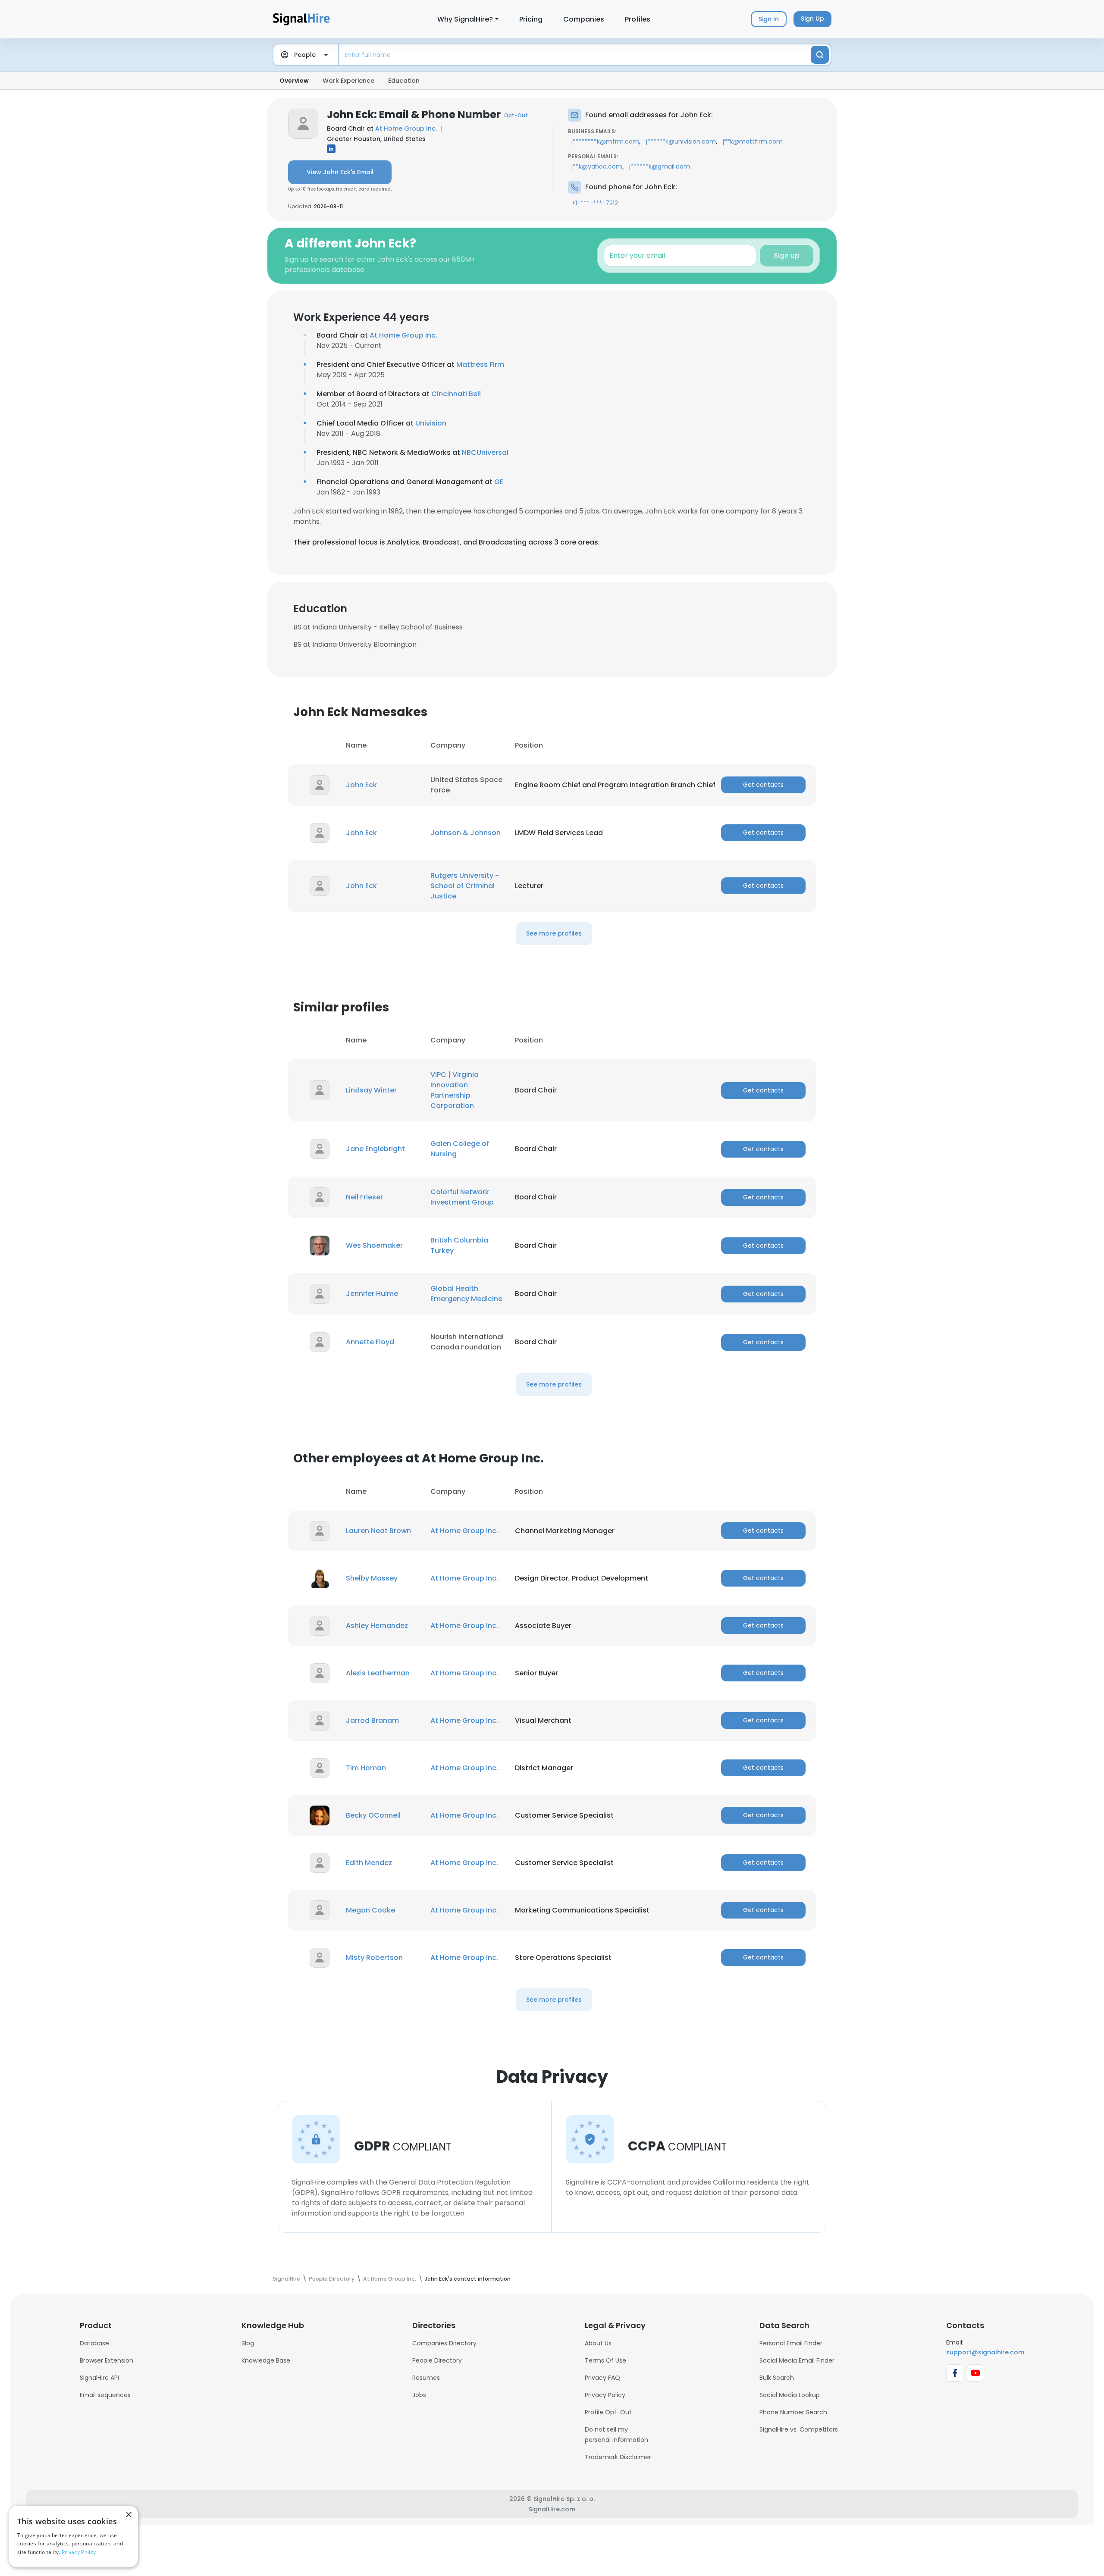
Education (404, 81)
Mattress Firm (480, 365)
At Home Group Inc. (406, 128)
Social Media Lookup (790, 2395)
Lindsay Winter (371, 1090)
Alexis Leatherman (378, 1673)
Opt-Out (516, 115)
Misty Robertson (374, 1958)
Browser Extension (107, 2360)
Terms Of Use (605, 2360)
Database (94, 2343)
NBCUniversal (485, 452)
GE (499, 482)
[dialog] (73, 2537)
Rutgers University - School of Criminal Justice (465, 886)
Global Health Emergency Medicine (466, 1294)
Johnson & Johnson (466, 833)
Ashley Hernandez (377, 1626)
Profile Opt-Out (608, 2412)
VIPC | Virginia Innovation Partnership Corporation (455, 1090)
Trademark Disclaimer (618, 2457)
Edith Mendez (369, 1863)
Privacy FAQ (602, 2378)
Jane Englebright (375, 1149)
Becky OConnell (373, 1815)
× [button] (128, 2515)
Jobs (419, 2395)
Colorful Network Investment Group (462, 1197)
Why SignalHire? (465, 19)
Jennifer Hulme (372, 1294)
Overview (294, 81)
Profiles (638, 19)
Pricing (531, 19)
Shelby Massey (372, 1578)
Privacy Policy (605, 2395)
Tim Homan (366, 1768)
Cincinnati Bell (456, 394)
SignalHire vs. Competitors (799, 2429)
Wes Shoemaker (374, 1245)
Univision (431, 423)
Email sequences (105, 2395)
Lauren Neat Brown (378, 1531)
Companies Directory (444, 2343)
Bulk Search (777, 2378)
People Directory (437, 2360)
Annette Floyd (370, 1342)
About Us (598, 2343)
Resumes (426, 2378)
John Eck (361, 785)
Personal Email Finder (791, 2343)
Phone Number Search (793, 2412)
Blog (248, 2343)
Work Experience (348, 81)
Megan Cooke (370, 1910)
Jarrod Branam (372, 1720)
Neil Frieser (364, 1197)
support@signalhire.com (985, 2352)
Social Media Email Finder (797, 2360)
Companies (584, 19)
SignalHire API (99, 2378)
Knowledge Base (266, 2360)
